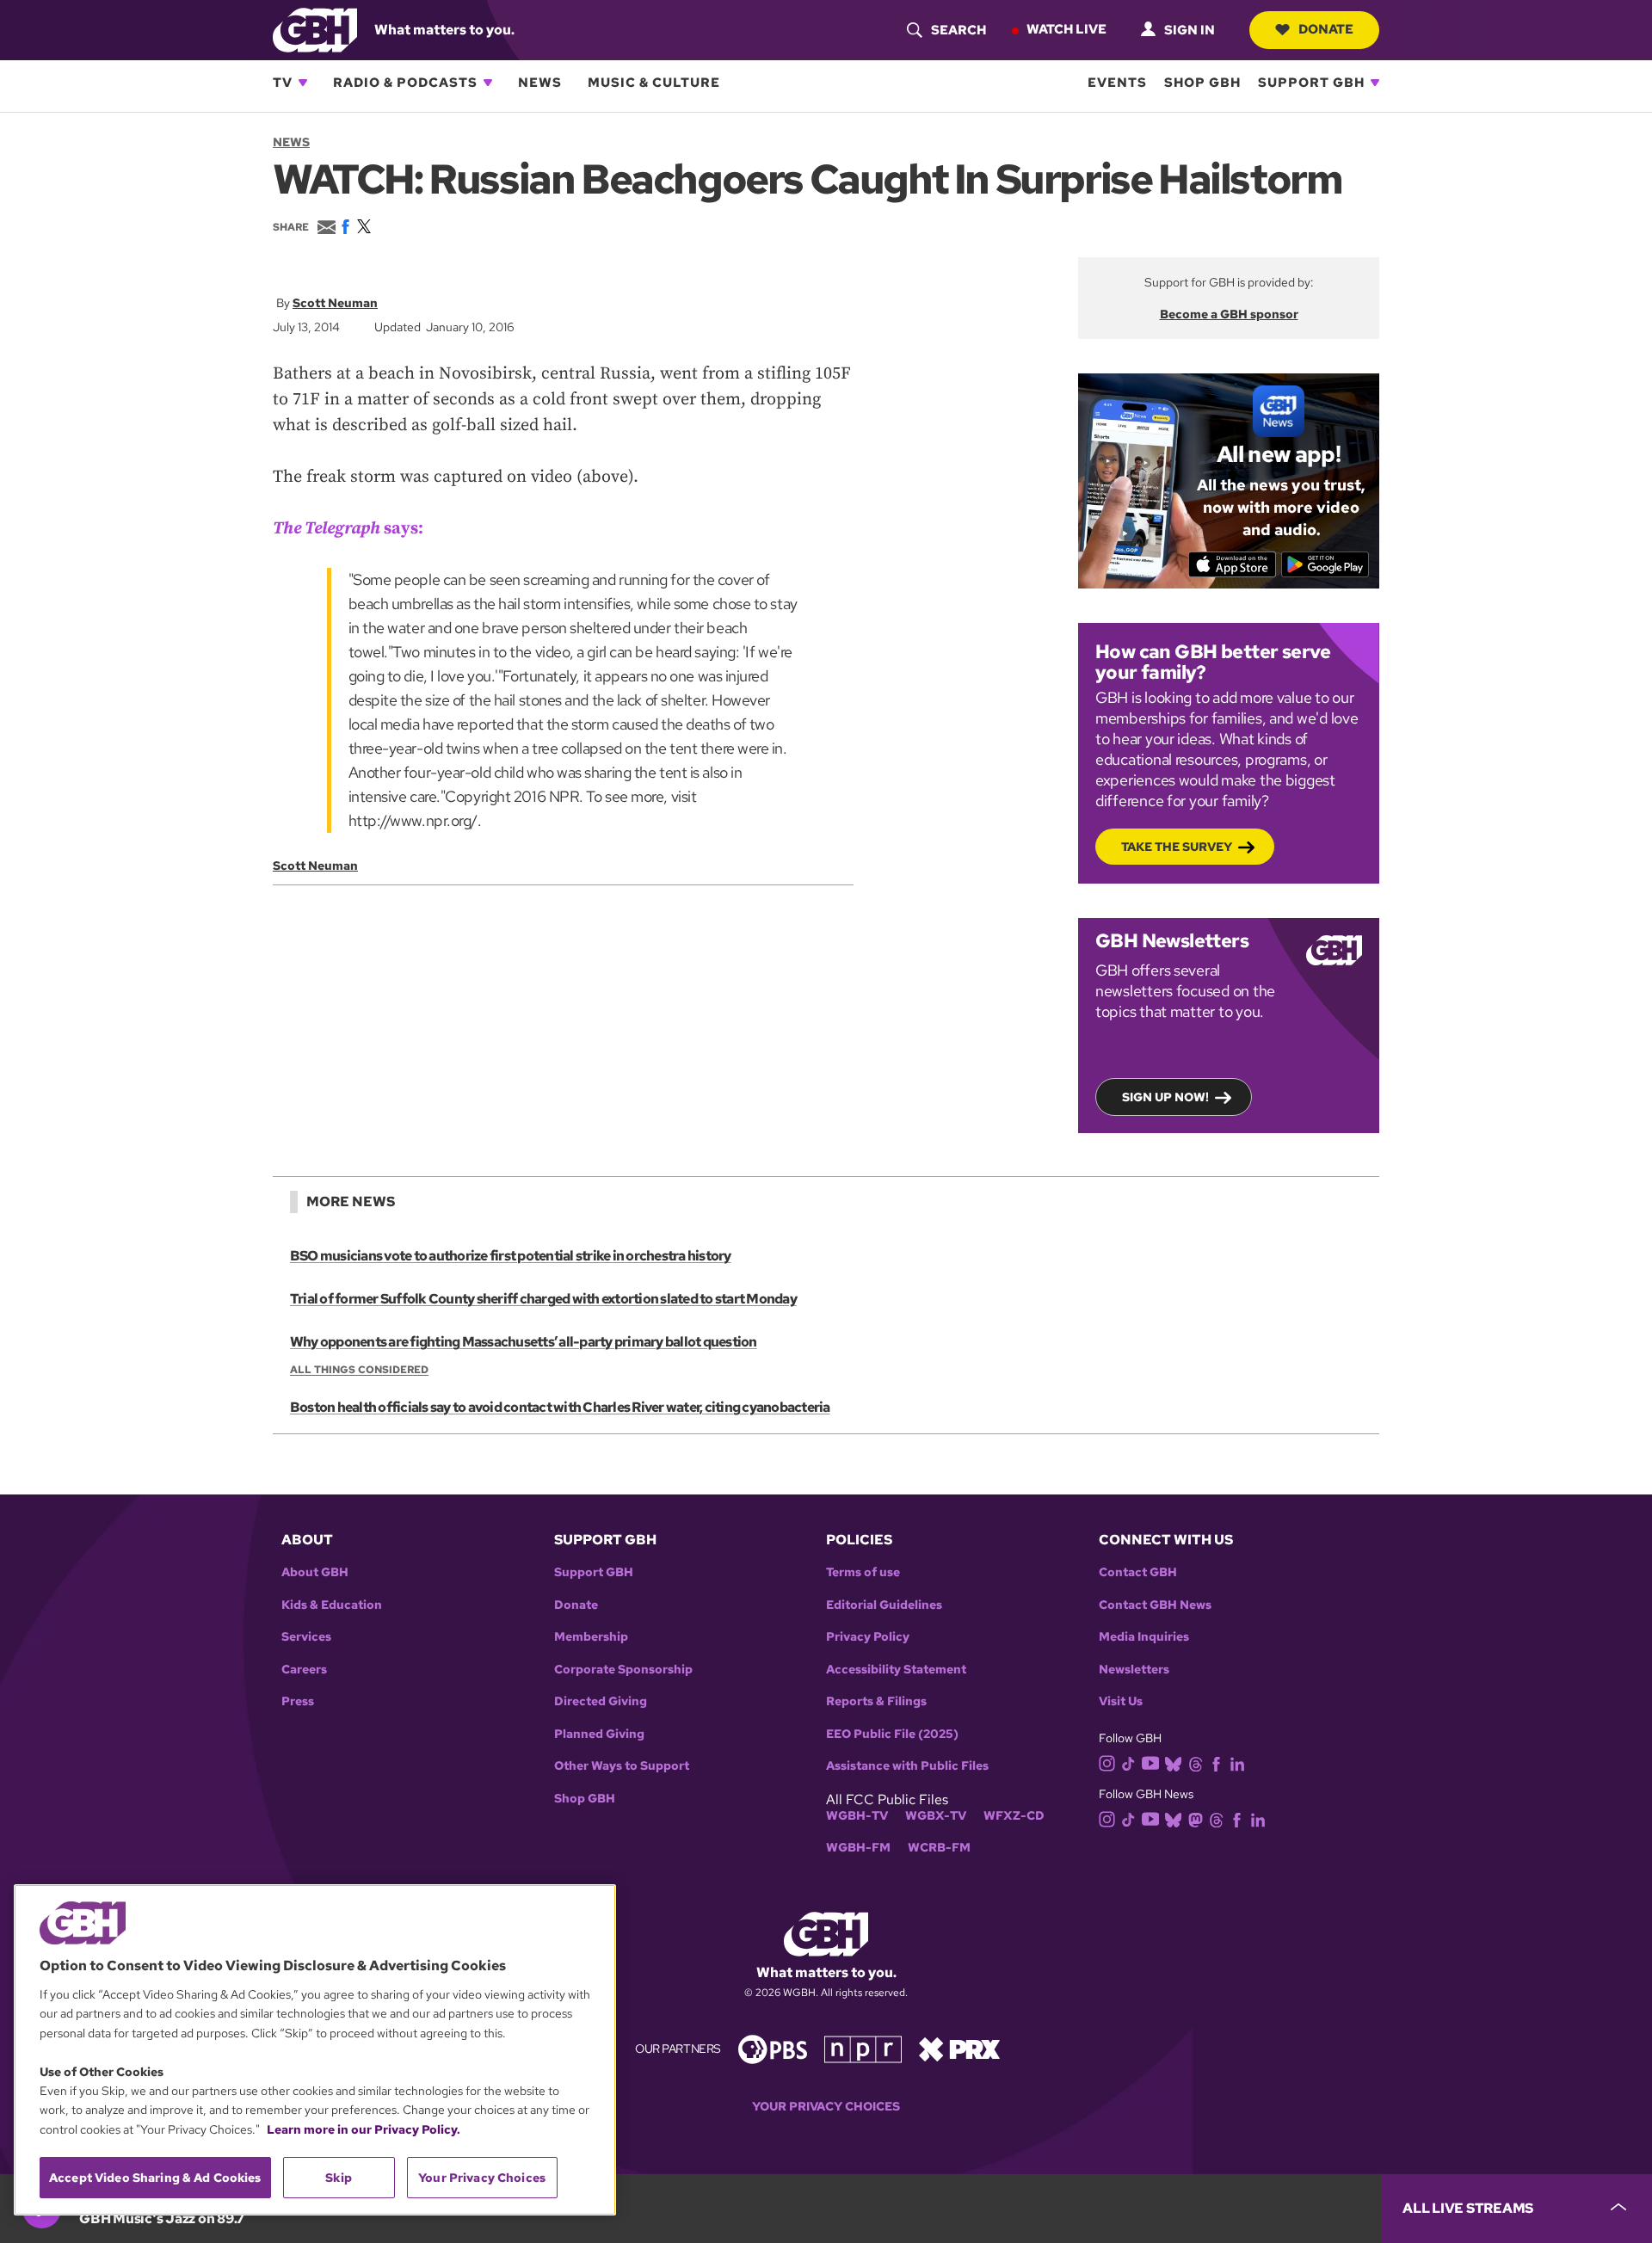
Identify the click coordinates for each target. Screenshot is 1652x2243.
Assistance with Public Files (907, 1766)
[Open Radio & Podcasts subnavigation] (488, 83)
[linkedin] (1237, 1762)
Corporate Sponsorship (623, 1670)
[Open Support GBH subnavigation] (1375, 83)
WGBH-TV (857, 1816)
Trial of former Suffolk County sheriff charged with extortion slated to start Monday (543, 1299)
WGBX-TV (936, 1816)
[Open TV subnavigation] (303, 83)
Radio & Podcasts (405, 83)
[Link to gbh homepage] (315, 29)
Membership (591, 1637)
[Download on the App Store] (1233, 564)
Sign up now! (1165, 1097)
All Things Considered (359, 1370)
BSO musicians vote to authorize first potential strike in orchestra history (511, 1256)
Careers (304, 1670)
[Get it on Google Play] (1325, 564)
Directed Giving (601, 1701)
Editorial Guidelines (884, 1605)
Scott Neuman (335, 303)
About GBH (315, 1572)
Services (306, 1637)
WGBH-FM (858, 1848)
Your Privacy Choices (826, 2107)
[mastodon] (1196, 1819)
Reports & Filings (876, 1701)
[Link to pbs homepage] (773, 2048)
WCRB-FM (939, 1848)
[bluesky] (1173, 1762)
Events (1117, 83)
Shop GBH (1202, 83)
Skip (339, 2178)
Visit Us (1121, 1701)
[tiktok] (1128, 1762)
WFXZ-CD (1014, 1816)
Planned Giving (599, 1734)
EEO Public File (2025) (892, 1734)
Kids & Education (332, 1605)
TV (283, 83)
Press (298, 1701)
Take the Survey (1177, 847)
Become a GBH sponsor (1229, 314)
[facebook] (1216, 1762)
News (540, 83)
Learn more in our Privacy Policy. (364, 2129)
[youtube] (1150, 1762)
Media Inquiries (1144, 1637)
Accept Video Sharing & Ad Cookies (155, 2178)
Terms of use (863, 1572)
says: (348, 529)
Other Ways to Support (622, 1766)
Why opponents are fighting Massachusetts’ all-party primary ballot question (524, 1342)
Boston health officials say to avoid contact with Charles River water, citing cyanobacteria (560, 1407)
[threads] (1196, 1762)
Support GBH (1311, 83)
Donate (1326, 29)
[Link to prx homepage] (959, 2048)
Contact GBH (1138, 1572)
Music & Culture (654, 83)
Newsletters (1134, 1670)
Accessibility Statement (896, 1670)
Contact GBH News (1155, 1605)
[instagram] (1107, 1762)
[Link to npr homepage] (863, 2048)
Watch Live (1066, 29)
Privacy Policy (868, 1637)
